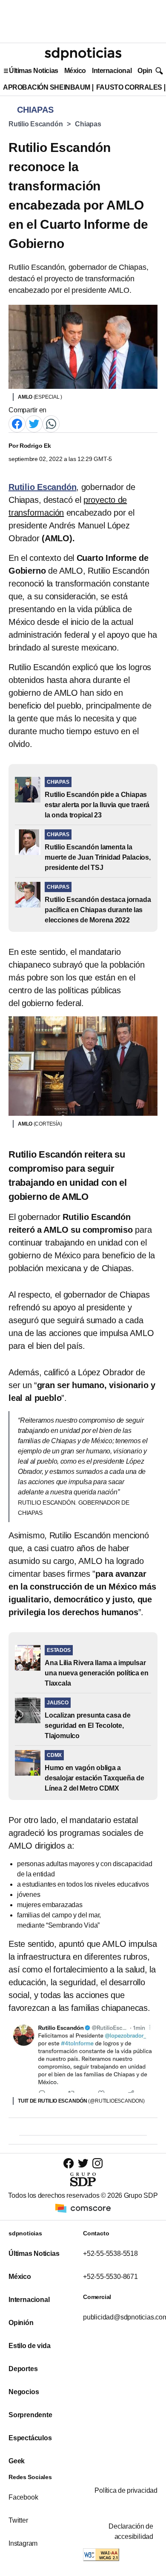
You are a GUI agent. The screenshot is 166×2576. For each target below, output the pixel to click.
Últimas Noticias (34, 71)
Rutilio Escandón (36, 124)
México (75, 71)
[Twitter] (34, 424)
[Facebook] (17, 424)
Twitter (18, 2520)
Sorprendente (30, 2415)
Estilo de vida (29, 2346)
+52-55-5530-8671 (110, 2277)
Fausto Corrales (129, 87)
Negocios (24, 2392)
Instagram (23, 2543)
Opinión (150, 71)
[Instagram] (97, 2163)
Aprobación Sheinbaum (47, 87)
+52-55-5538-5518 (110, 2254)
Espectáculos (30, 2438)
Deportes (23, 2369)
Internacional (112, 71)
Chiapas (88, 124)
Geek (17, 2461)
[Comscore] (83, 2208)
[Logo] (83, 54)
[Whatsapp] (51, 424)
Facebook (23, 2497)
